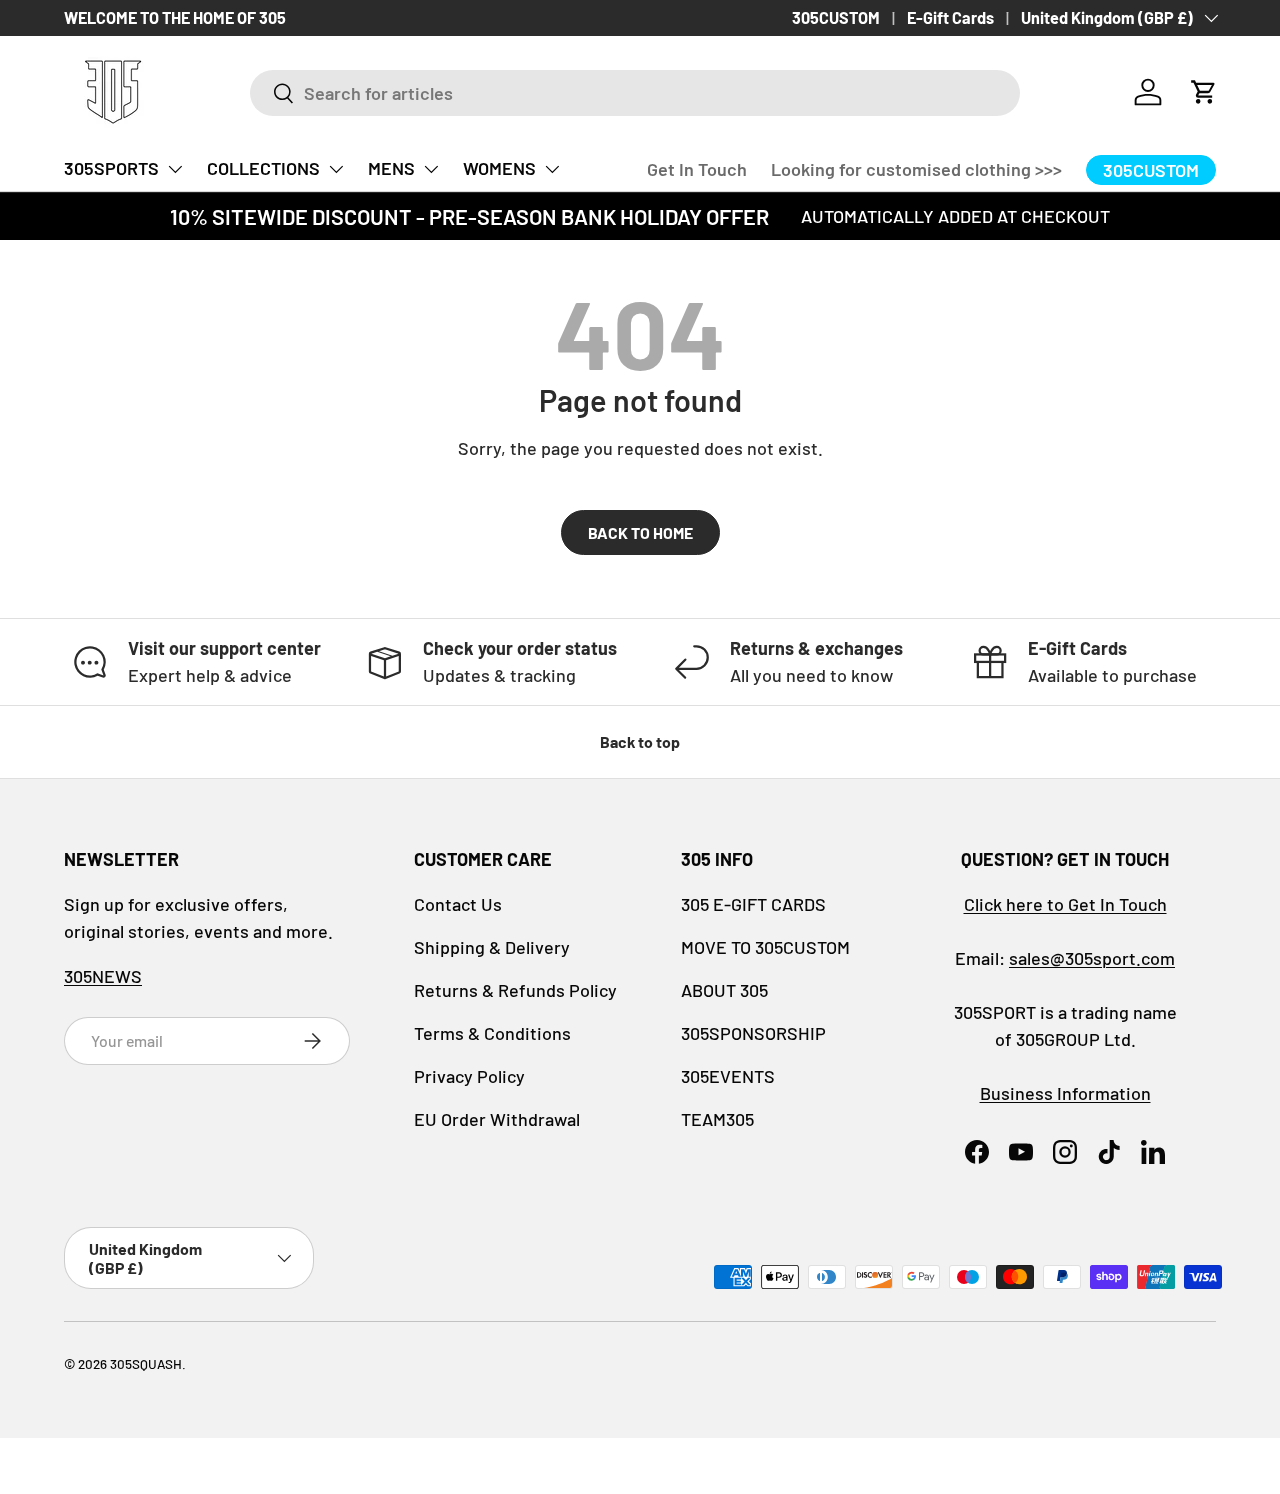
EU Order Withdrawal (497, 1119)
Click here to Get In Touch (1065, 904)
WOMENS (499, 168)
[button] (1204, 92)
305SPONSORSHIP (753, 1033)
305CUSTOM (836, 17)
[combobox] (635, 93)
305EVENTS (728, 1076)
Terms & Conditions (492, 1033)
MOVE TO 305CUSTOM (765, 947)
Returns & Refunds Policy (515, 990)
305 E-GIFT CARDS (753, 904)
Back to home (640, 532)
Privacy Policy (469, 1076)
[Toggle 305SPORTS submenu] (175, 169)
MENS (391, 168)
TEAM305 (717, 1119)
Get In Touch (697, 169)
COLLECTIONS (263, 168)
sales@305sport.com (1092, 958)
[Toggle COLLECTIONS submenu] (336, 169)
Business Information (1065, 1093)
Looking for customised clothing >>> (916, 169)
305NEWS (103, 976)
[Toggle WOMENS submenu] (552, 169)
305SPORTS (111, 168)
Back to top (640, 741)
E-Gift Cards (950, 17)
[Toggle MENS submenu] (431, 169)
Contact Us (458, 904)
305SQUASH (146, 1363)
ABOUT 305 (724, 990)
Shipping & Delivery (492, 947)
